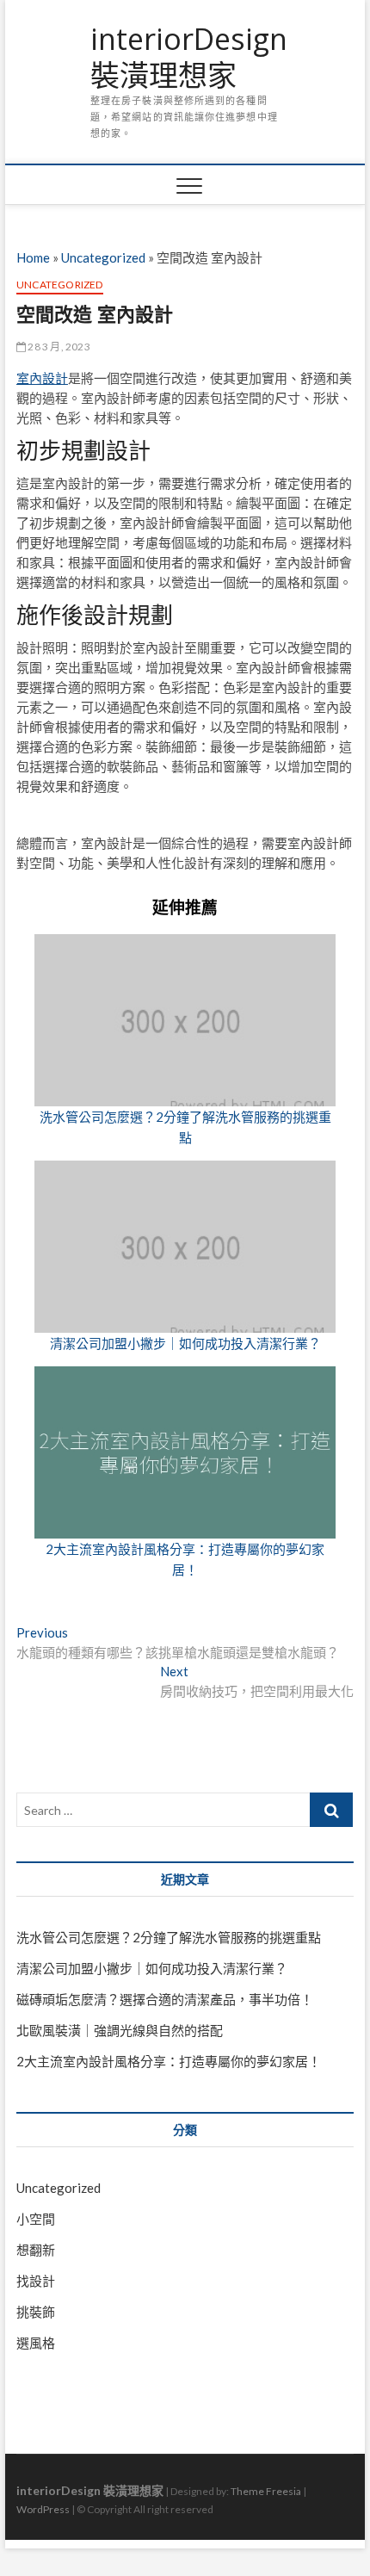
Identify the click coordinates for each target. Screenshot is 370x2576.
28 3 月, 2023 (58, 347)
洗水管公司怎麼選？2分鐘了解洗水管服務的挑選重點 (169, 1937)
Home (33, 257)
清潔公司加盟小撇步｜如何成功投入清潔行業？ (185, 1343)
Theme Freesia (266, 2491)
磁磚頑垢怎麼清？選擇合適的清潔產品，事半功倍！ (165, 1999)
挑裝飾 (36, 2312)
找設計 (36, 2281)
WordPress (43, 2509)
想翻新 (36, 2250)
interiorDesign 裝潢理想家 (189, 57)
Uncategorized (103, 257)
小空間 (36, 2219)
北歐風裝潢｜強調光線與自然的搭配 (120, 2030)
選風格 (36, 2343)
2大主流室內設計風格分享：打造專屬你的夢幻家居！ (169, 2061)
